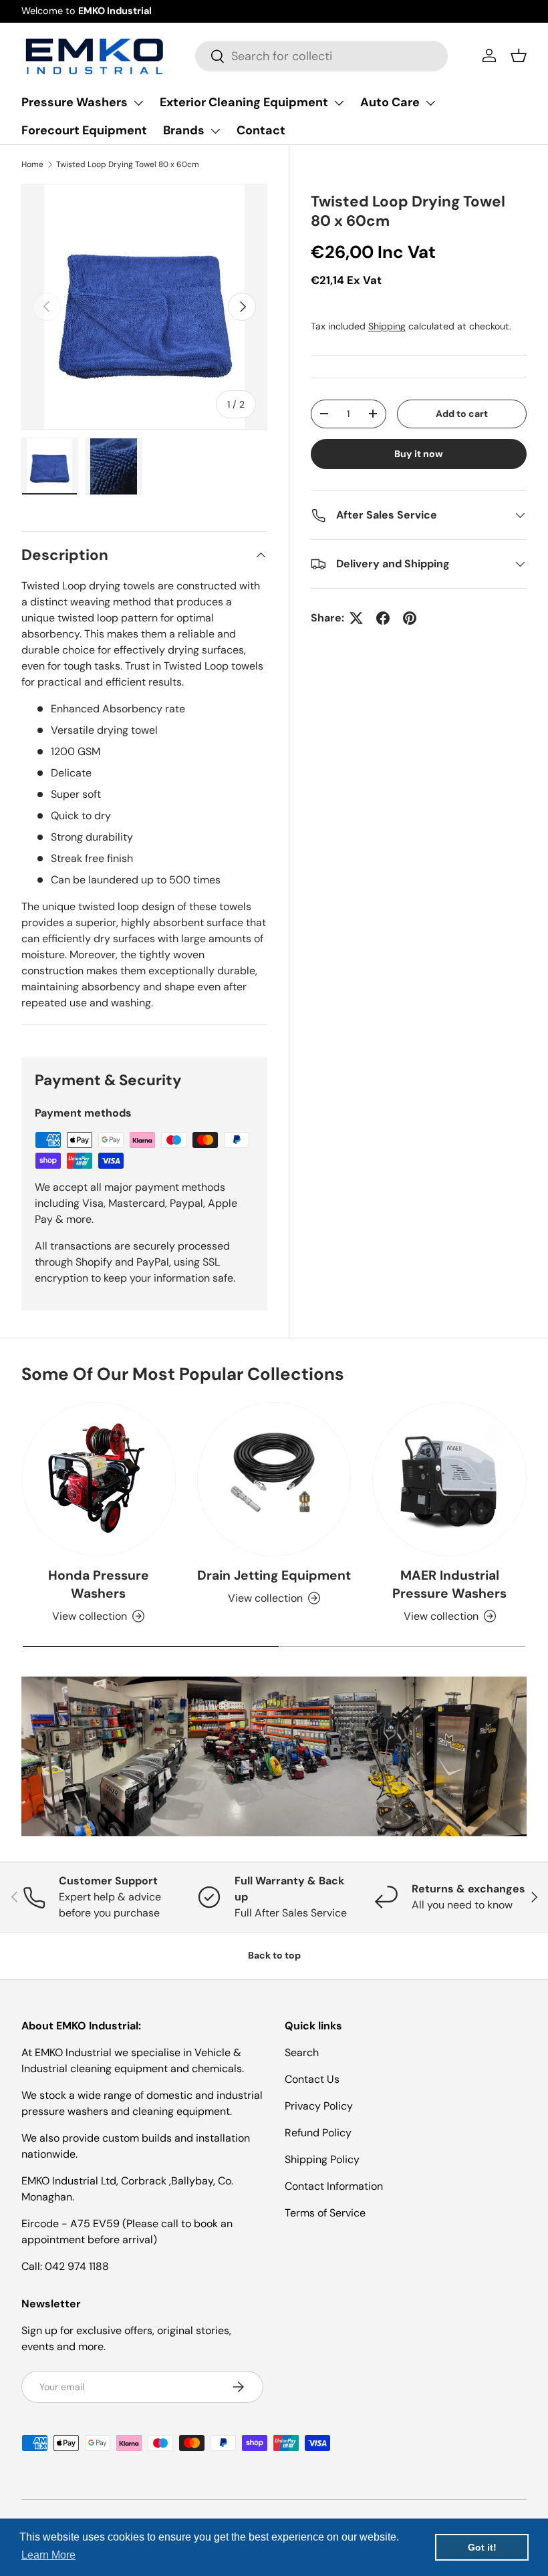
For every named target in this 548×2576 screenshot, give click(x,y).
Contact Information (334, 2186)
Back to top (274, 1955)
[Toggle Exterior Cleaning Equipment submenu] (339, 103)
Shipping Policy (322, 2159)
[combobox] (321, 56)
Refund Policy (318, 2133)
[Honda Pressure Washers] (99, 1479)
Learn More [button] (48, 2555)
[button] (519, 55)
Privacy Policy (319, 2106)
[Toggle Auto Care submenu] (430, 103)
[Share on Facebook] (383, 618)
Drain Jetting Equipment (274, 1575)
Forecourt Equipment (84, 130)
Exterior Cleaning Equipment (244, 102)
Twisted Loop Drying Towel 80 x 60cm (128, 164)
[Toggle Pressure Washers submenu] (138, 103)
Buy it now (419, 454)
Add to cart (462, 414)
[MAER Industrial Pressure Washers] (449, 1479)
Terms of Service (325, 2213)
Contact (261, 130)
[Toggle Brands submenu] (215, 131)
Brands (184, 130)
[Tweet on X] (356, 618)
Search (302, 2052)
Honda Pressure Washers (99, 1584)
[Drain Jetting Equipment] (274, 1479)
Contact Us (312, 2079)
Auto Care (390, 102)
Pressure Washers (75, 102)
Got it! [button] (482, 2547)
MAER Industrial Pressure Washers (449, 1584)
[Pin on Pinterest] (410, 618)
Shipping (387, 326)
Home (32, 164)
